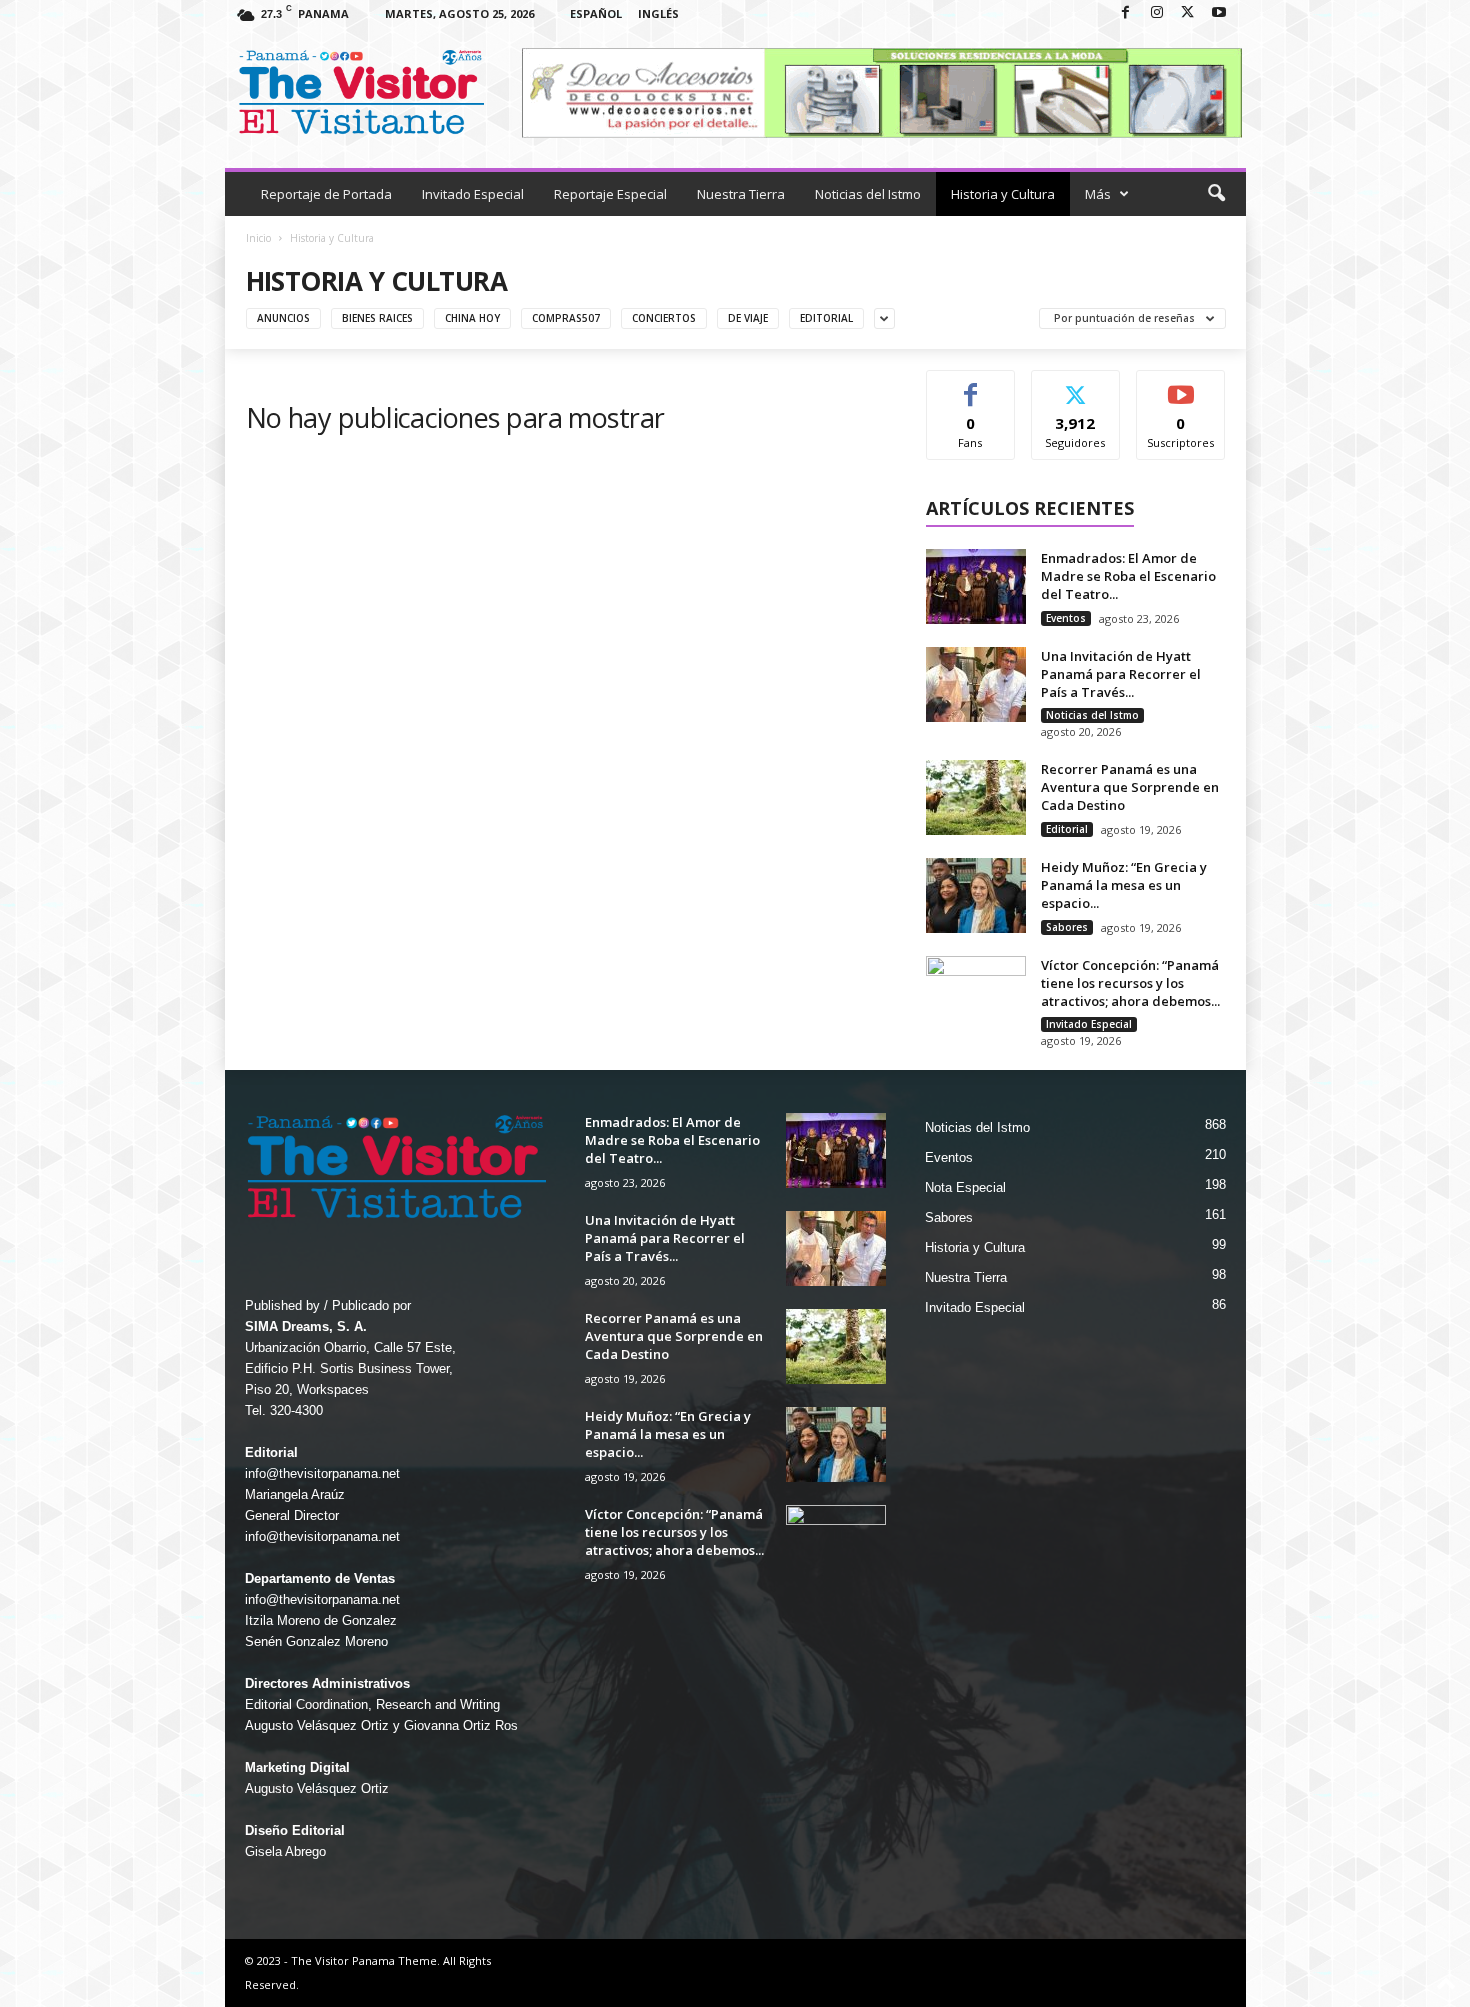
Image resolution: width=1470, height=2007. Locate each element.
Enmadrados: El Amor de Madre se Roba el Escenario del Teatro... (1128, 576)
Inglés (658, 13)
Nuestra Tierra (741, 194)
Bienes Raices (377, 318)
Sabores (1067, 927)
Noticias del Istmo (868, 194)
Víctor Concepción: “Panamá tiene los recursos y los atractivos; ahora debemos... (1130, 983)
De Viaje (748, 318)
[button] (1216, 194)
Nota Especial (965, 1187)
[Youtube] (1219, 13)
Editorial (826, 318)
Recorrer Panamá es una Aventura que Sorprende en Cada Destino (1130, 787)
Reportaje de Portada (326, 194)
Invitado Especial (473, 194)
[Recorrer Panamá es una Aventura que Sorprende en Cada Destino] (976, 797)
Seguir (1075, 385)
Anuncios (283, 318)
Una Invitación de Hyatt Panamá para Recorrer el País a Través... (1121, 674)
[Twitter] (1188, 13)
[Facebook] (1126, 13)
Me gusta (970, 385)
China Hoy (472, 318)
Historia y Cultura (1003, 194)
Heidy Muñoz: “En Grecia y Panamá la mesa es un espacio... (1124, 885)
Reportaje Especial (610, 194)
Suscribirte (1181, 385)
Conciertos (664, 318)
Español (596, 13)
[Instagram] (1157, 13)
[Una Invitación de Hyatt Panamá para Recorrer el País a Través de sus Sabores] (976, 684)
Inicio (258, 238)
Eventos (1066, 618)
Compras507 (566, 318)
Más (1098, 194)
